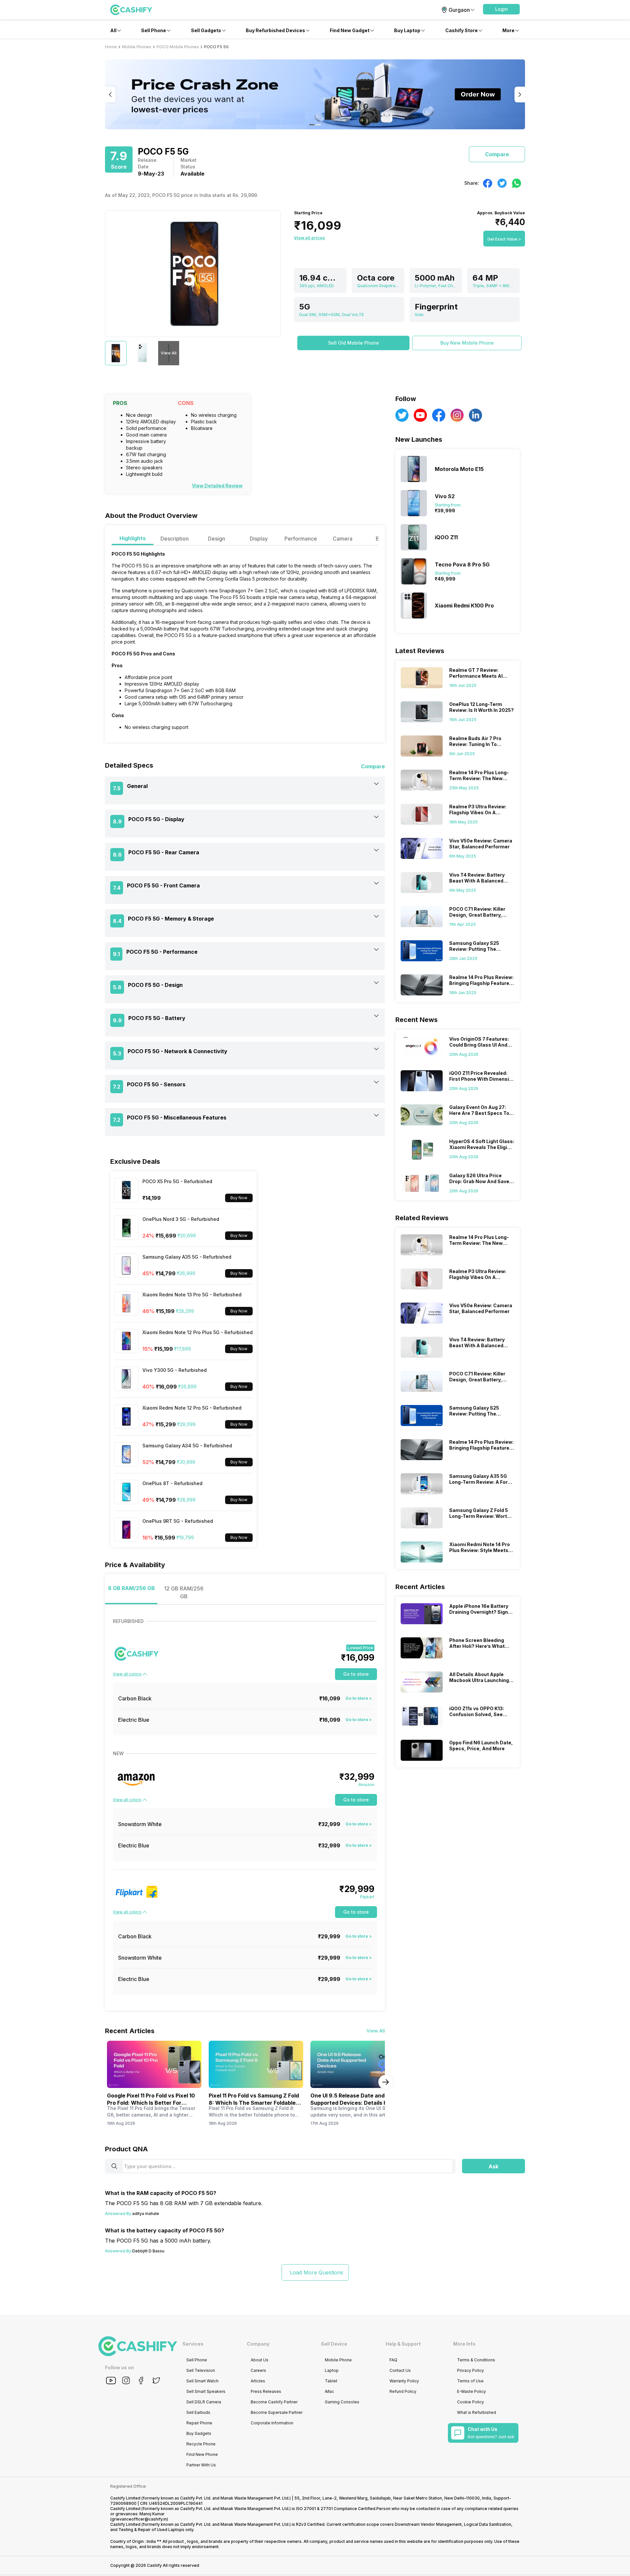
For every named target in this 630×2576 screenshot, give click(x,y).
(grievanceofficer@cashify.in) (139, 2519)
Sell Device (334, 2344)
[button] (501, 9)
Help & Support (403, 2344)
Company (258, 2344)
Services (193, 2344)
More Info (464, 2344)
